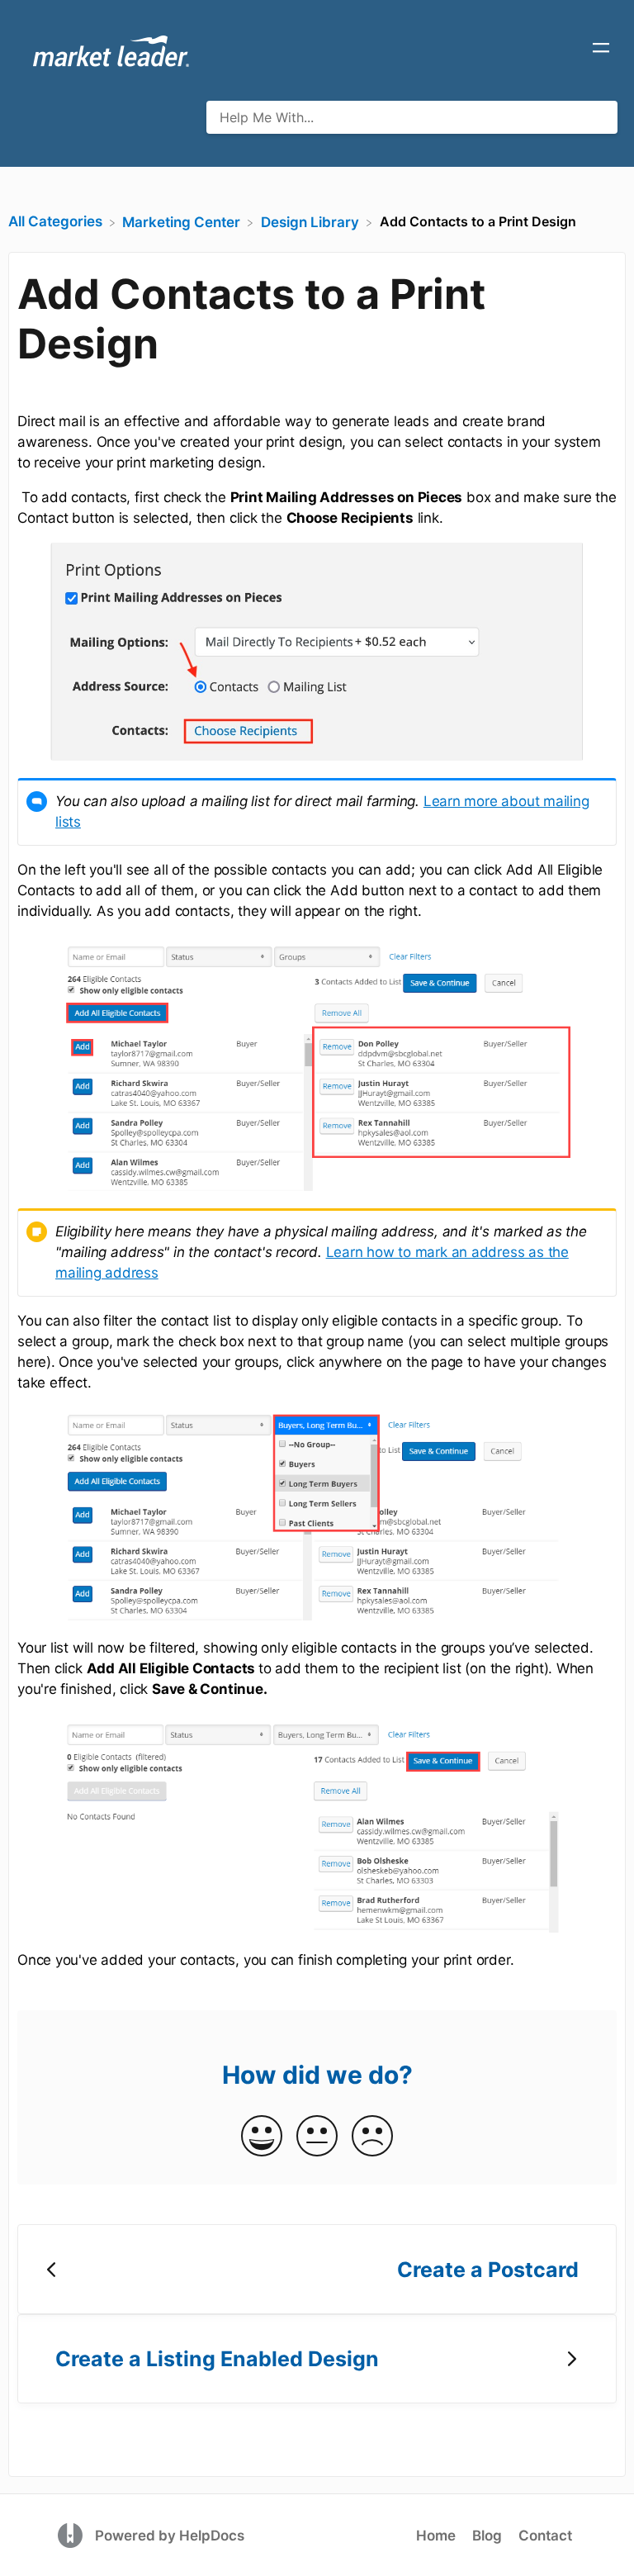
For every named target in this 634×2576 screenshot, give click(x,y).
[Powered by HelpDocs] (72, 2535)
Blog (487, 2536)
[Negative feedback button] (372, 2137)
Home (436, 2536)
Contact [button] (545, 2536)
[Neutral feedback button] (317, 2137)
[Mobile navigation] (601, 50)
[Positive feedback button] (262, 2137)
